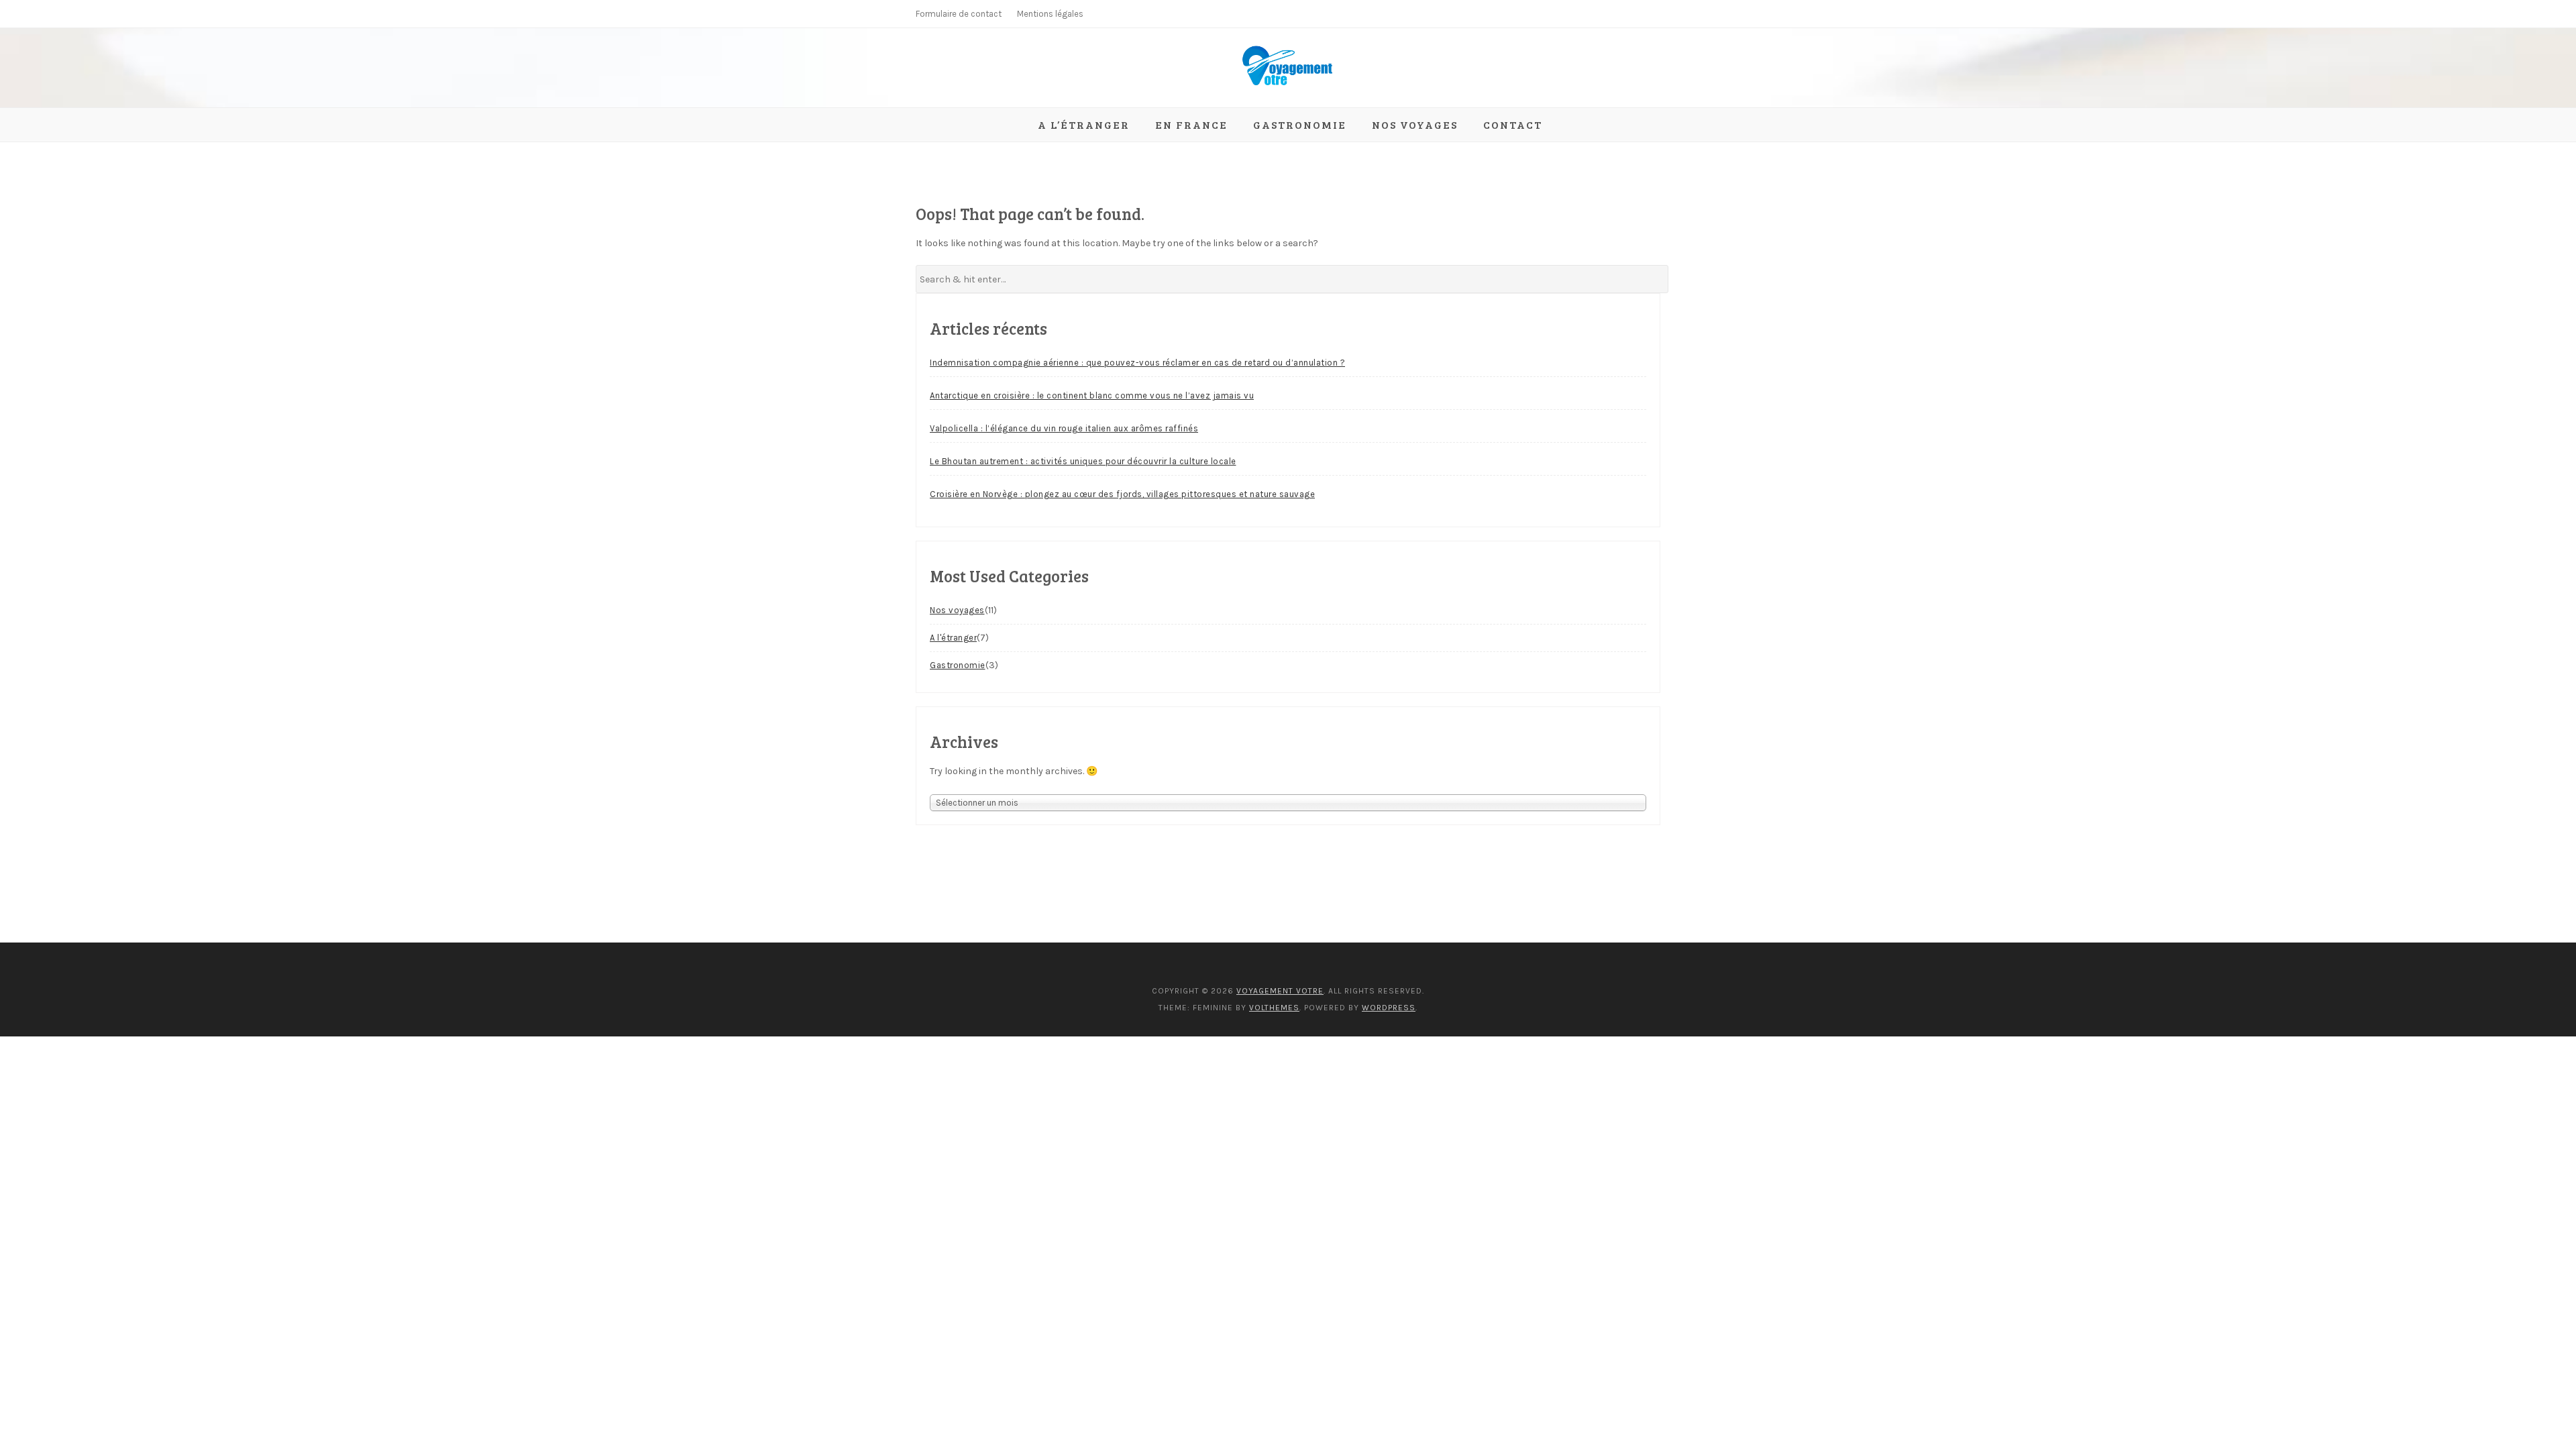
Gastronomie (1300, 124)
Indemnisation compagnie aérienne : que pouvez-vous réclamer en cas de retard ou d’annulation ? (1137, 363)
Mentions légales (1050, 14)
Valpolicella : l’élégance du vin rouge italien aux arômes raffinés (1064, 428)
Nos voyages (1415, 124)
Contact (1513, 124)
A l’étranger (1084, 124)
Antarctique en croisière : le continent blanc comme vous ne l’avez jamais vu (1092, 395)
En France (1191, 124)
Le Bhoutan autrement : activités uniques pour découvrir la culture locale (1083, 461)
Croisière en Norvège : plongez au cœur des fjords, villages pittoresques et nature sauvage (1122, 494)
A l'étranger (953, 638)
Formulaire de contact (959, 14)
